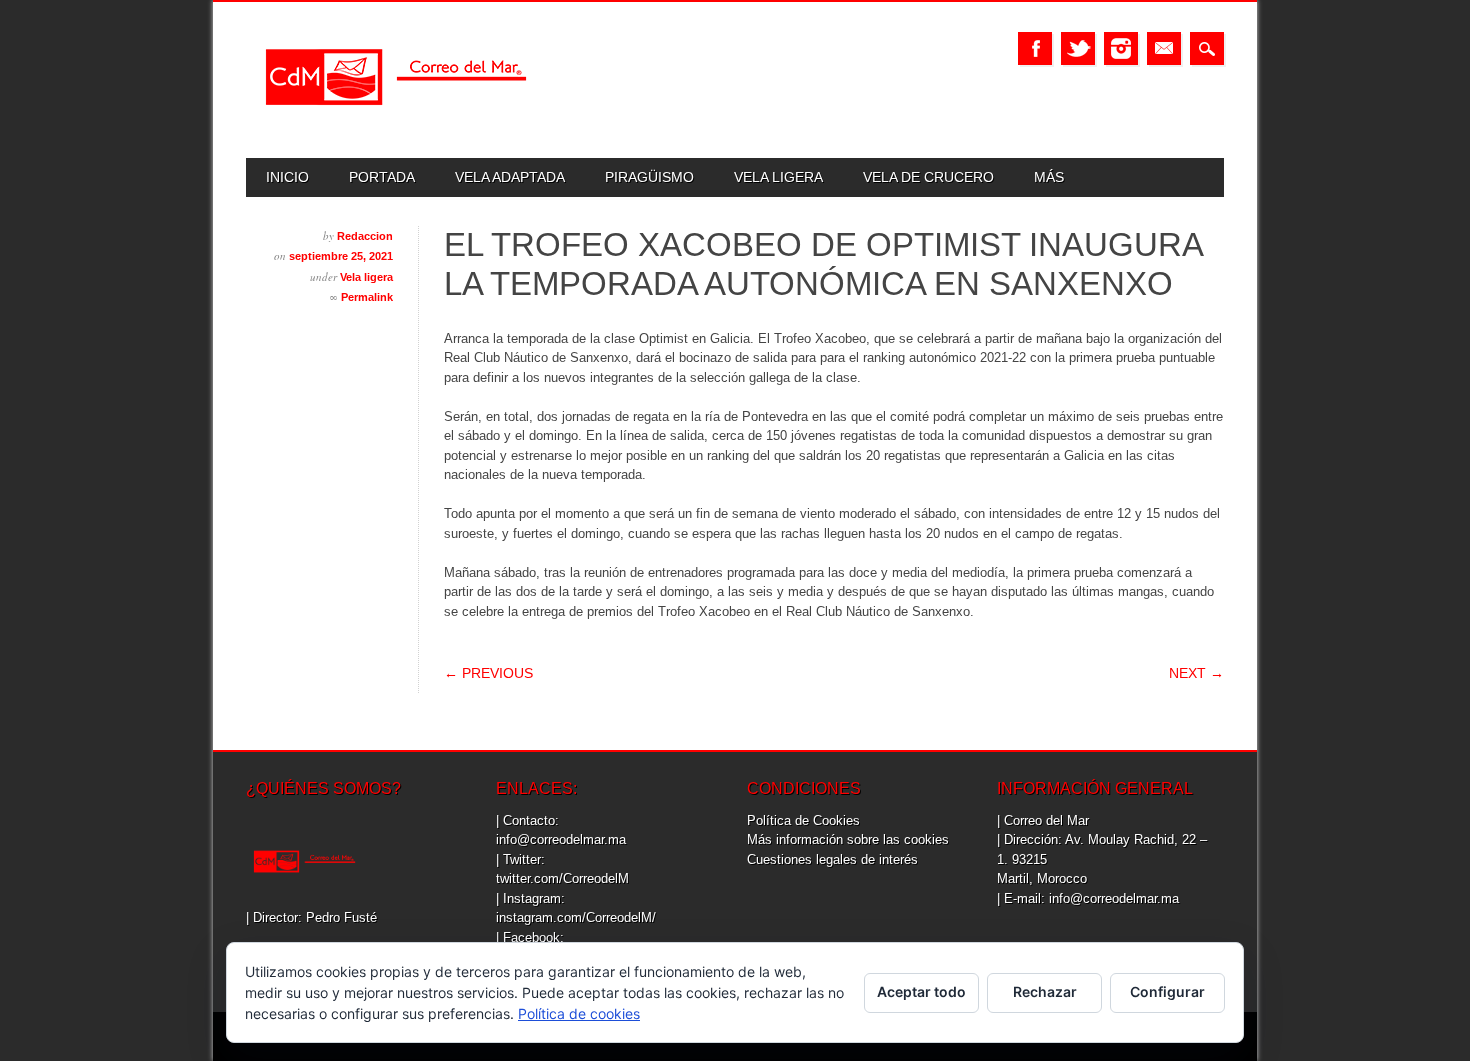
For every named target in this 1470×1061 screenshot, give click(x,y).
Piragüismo (649, 177)
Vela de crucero (928, 177)
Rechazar (1045, 991)
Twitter (1078, 48)
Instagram (1121, 48)
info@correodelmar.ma (561, 839)
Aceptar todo (921, 991)
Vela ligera (778, 177)
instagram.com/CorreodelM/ (576, 917)
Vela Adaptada (510, 177)
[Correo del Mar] (396, 122)
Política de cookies (579, 1013)
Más (1049, 177)
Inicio (287, 177)
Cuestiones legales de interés (832, 859)
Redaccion (365, 236)
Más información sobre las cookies (848, 839)
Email (1164, 48)
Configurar (1167, 991)
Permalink (367, 297)
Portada (382, 177)
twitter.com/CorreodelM (562, 878)
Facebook (1035, 48)
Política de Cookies (803, 820)
